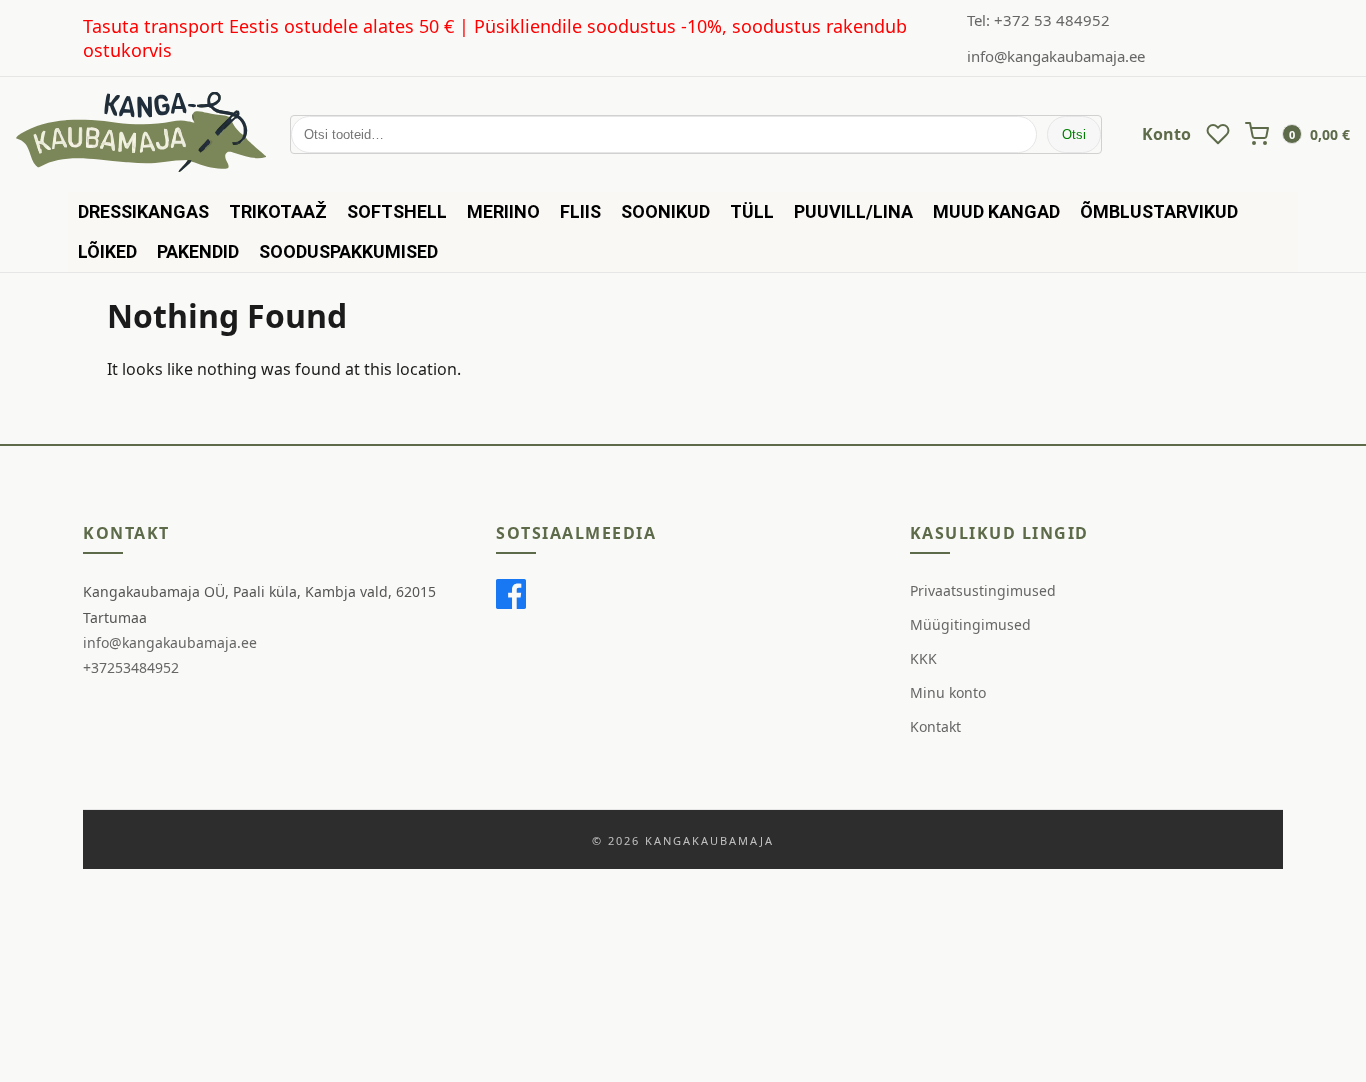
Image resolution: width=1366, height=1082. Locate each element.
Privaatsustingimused (983, 590)
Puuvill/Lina (853, 211)
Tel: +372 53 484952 (1038, 20)
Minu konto (948, 692)
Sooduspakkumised (348, 251)
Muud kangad (996, 211)
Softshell (397, 211)
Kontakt (935, 726)
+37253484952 (131, 667)
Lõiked (107, 251)
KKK (923, 658)
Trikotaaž (278, 211)
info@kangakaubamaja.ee (1056, 56)
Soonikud (665, 211)
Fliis (580, 211)
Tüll (752, 211)
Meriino (503, 211)
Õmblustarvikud (1159, 211)
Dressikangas (143, 211)
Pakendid (198, 251)
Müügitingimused (970, 624)
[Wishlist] (1218, 134)
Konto (1166, 134)
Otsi (1074, 134)
